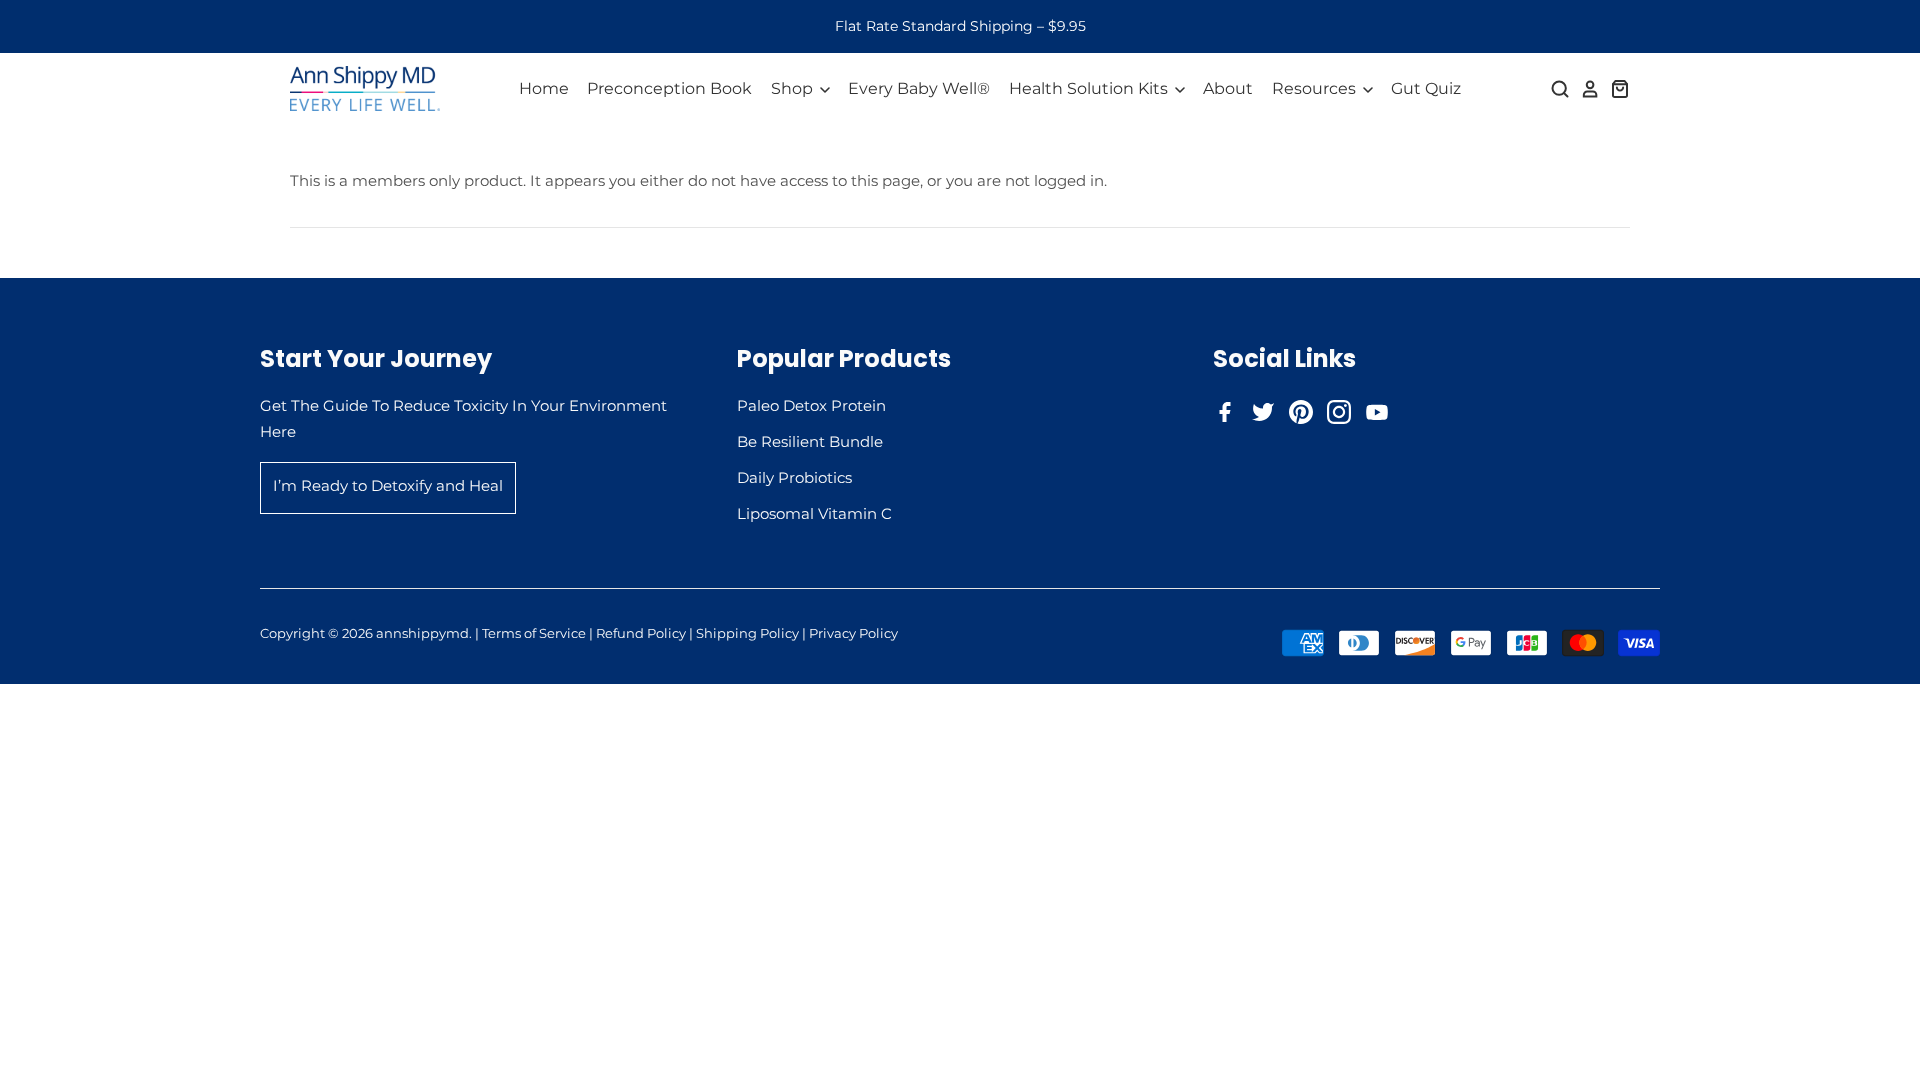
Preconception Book (669, 88)
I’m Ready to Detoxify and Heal (388, 485)
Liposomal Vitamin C (814, 513)
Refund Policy (641, 633)
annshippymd (422, 633)
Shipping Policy (747, 633)
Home (544, 88)
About (1228, 88)
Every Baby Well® (919, 88)
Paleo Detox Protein (811, 405)
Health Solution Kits (1090, 88)
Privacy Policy (853, 633)
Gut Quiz (1426, 88)
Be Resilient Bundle (810, 441)
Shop (794, 88)
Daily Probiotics (794, 477)
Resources (1316, 88)
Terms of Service (534, 633)
